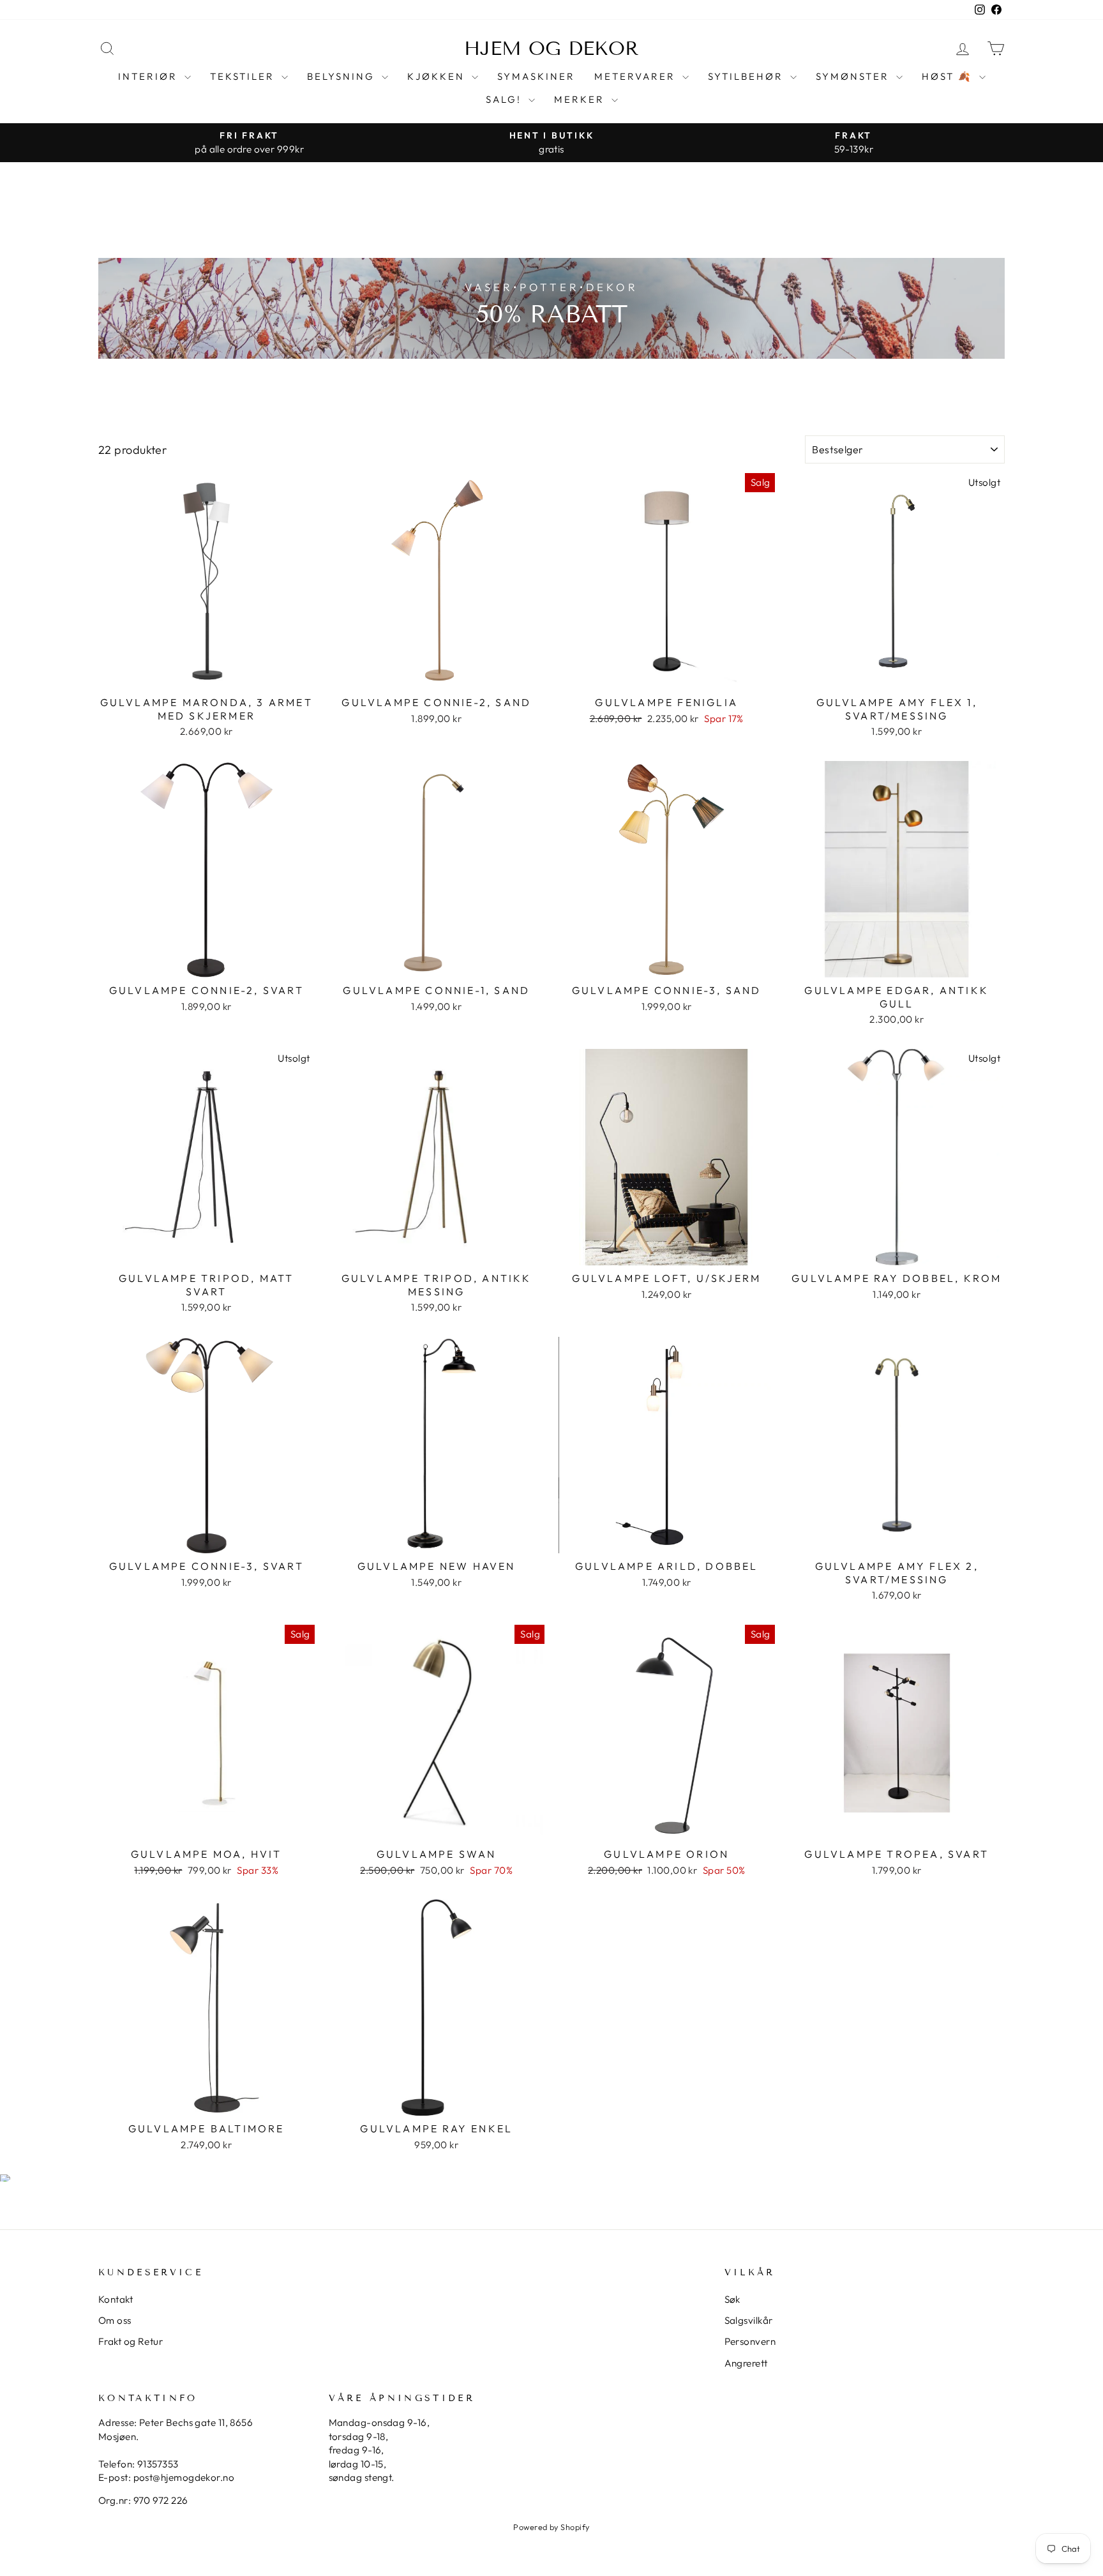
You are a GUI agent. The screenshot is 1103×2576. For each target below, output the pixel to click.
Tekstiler (244, 76)
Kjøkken (438, 76)
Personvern (750, 2341)
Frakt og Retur (131, 2341)
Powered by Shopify (551, 2527)
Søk (732, 2299)
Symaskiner (536, 76)
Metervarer (637, 76)
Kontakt (116, 2299)
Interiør (150, 76)
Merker (581, 99)
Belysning (343, 76)
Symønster (854, 76)
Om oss (115, 2320)
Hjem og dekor (551, 49)
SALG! (506, 99)
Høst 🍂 (949, 76)
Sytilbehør (747, 76)
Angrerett (746, 2363)
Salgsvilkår (749, 2320)
